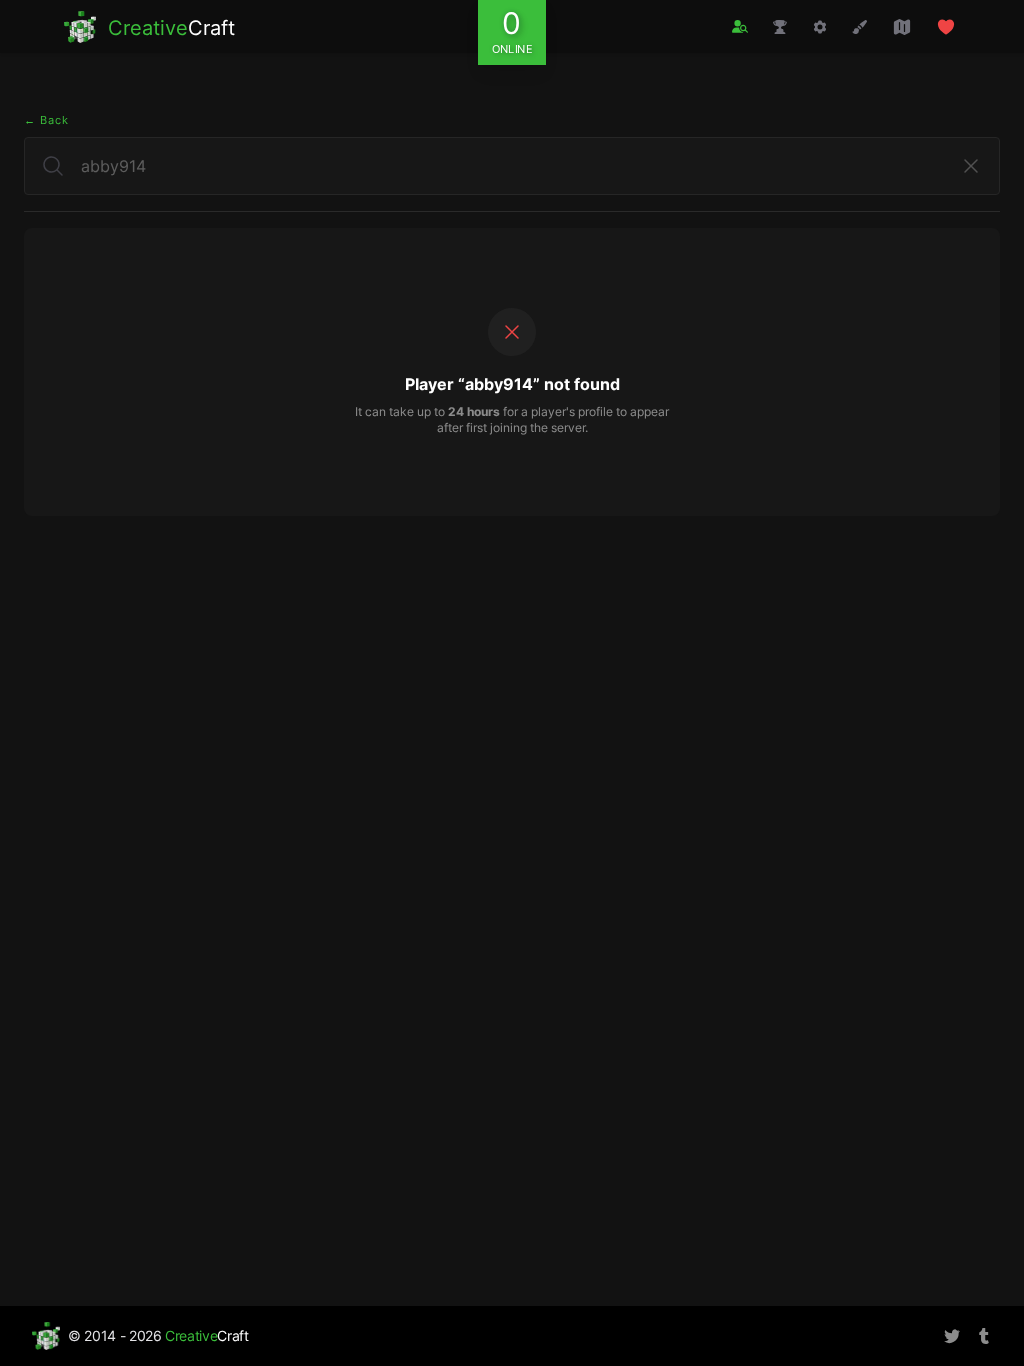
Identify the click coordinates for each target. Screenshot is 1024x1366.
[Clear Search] (971, 166)
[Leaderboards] (780, 27)
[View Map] (902, 27)
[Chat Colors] (860, 27)
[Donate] (946, 27)
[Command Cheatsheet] (820, 27)
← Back (47, 120)
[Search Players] (740, 26)
